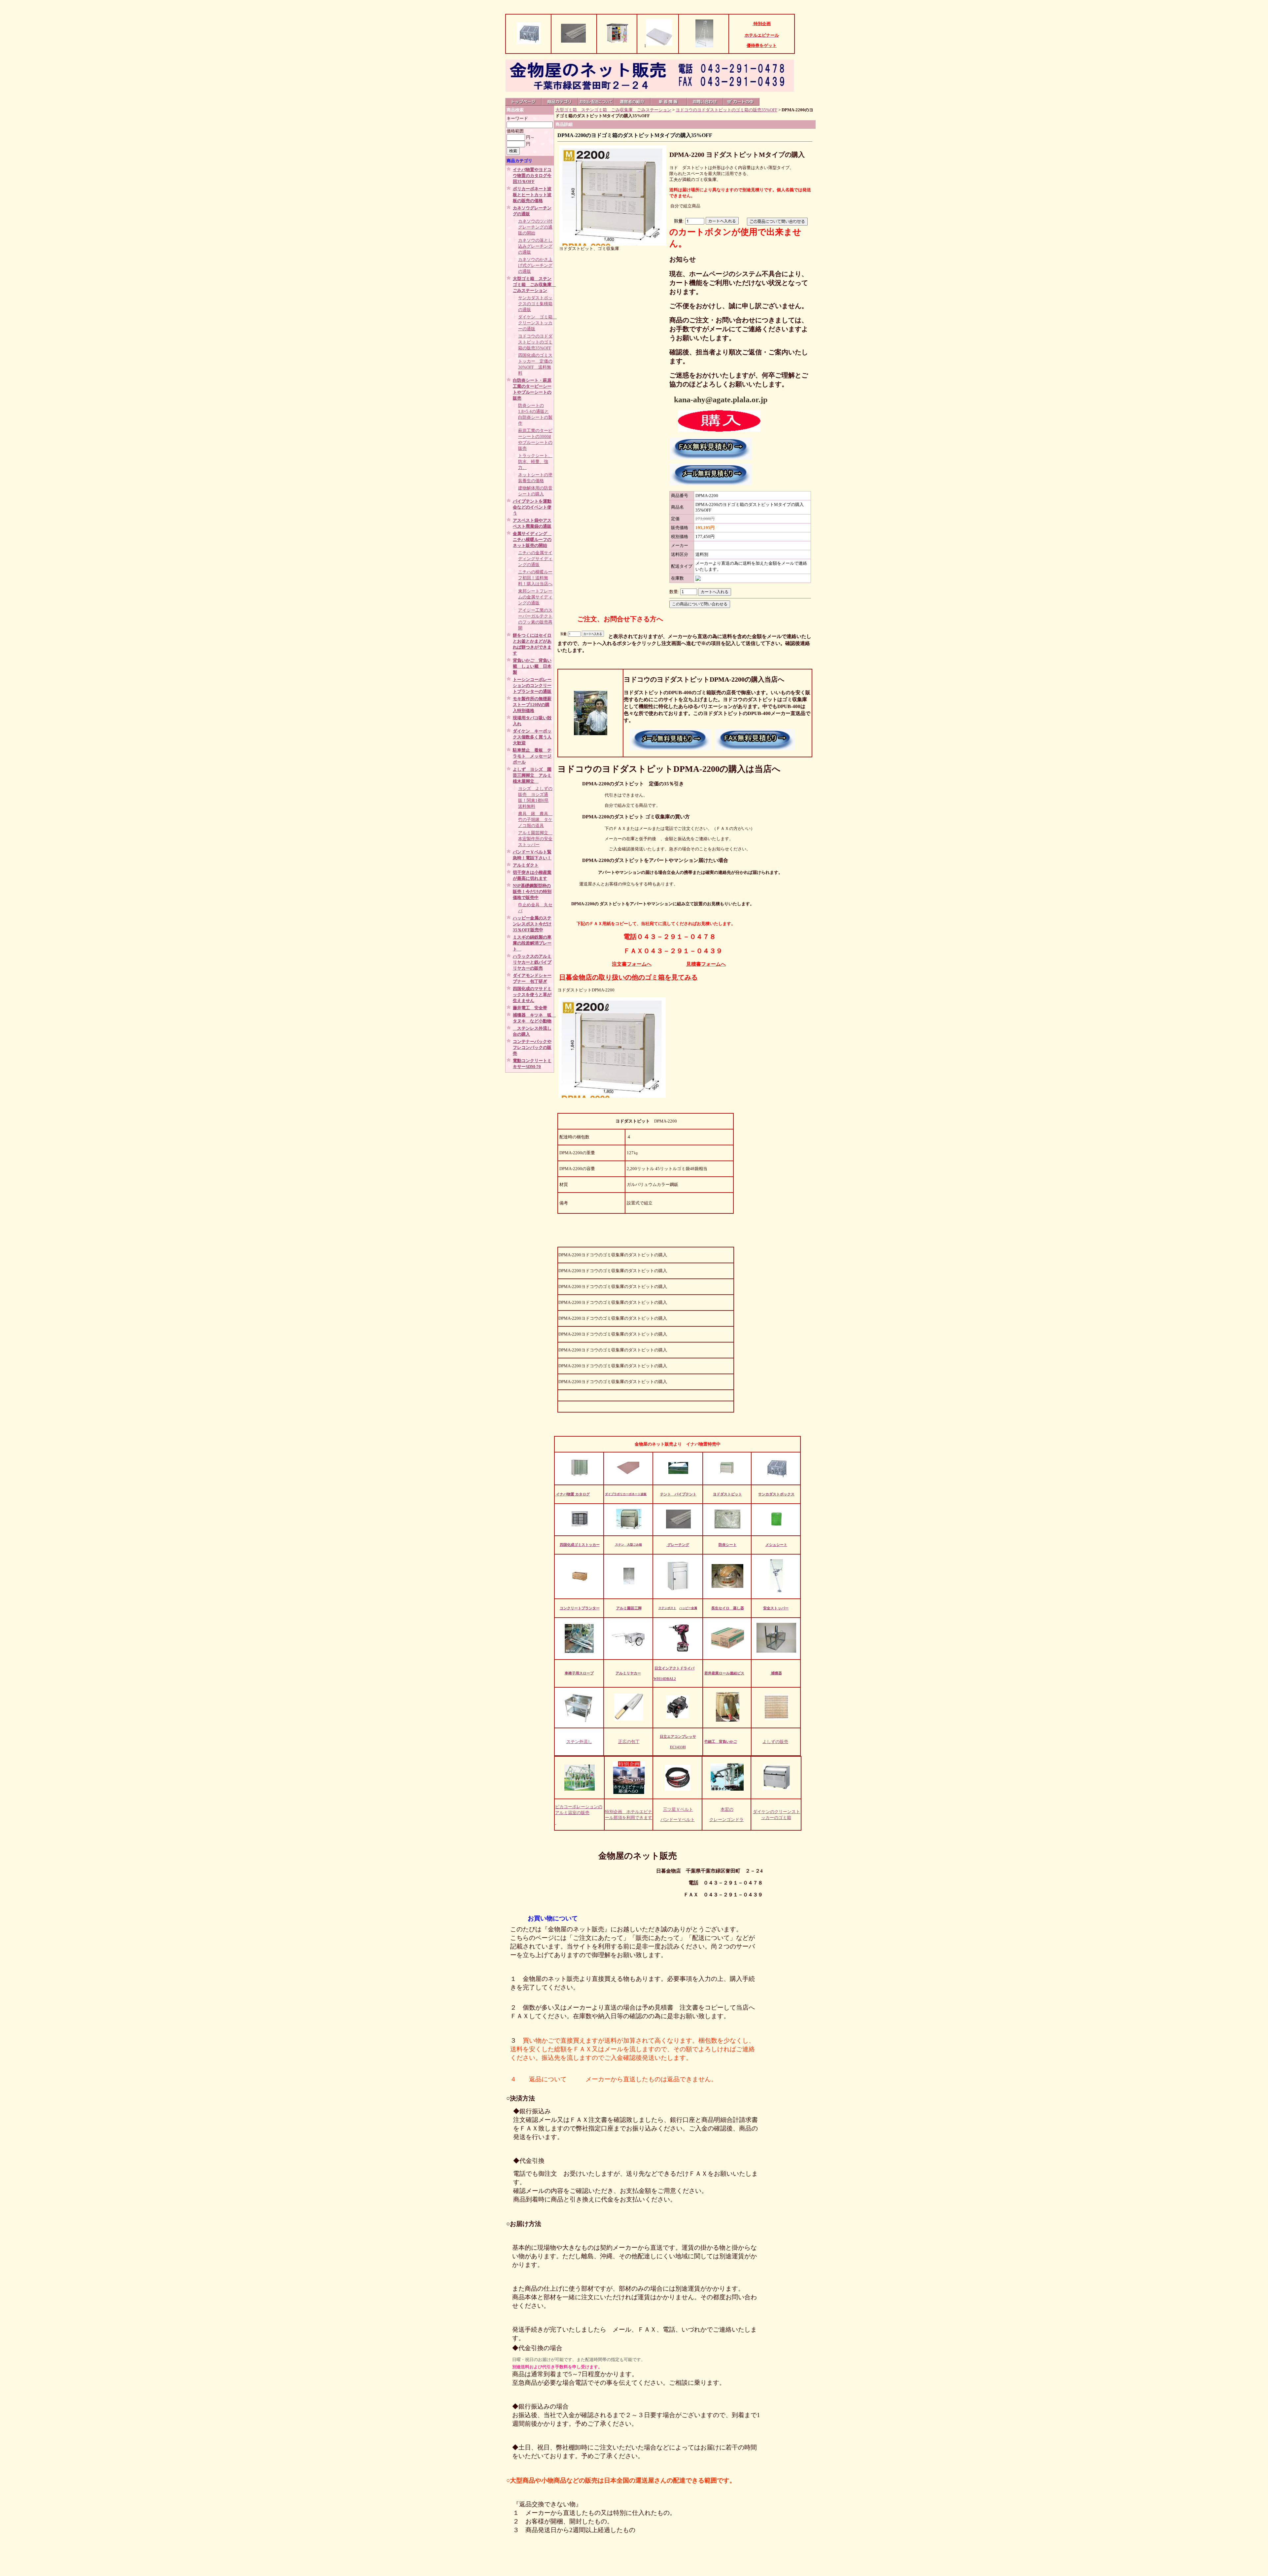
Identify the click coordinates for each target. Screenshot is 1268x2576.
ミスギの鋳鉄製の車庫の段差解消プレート (532, 943)
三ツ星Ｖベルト (678, 1809)
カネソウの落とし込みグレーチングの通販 (535, 246)
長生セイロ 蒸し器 (728, 1608)
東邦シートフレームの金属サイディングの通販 (535, 597)
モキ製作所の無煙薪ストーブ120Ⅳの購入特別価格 (532, 705)
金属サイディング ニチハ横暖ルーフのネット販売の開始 (532, 539)
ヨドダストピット (727, 1494)
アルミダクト (526, 865)
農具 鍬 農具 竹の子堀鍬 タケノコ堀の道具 (535, 820)
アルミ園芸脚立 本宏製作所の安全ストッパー (535, 839)
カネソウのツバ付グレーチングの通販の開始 (535, 227)
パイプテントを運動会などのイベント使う (532, 507)
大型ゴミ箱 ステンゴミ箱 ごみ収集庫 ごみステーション (534, 285)
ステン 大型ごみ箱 (628, 1545)
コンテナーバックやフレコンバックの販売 (532, 1047)
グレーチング (678, 1545)
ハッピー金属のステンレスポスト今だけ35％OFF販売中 (532, 924)
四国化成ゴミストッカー (580, 1545)
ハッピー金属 (688, 1608)
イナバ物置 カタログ (573, 1494)
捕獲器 (776, 1673)
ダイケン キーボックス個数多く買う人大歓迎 (532, 737)
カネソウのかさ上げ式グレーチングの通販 (535, 265)
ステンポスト (667, 1608)
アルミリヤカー (628, 1673)
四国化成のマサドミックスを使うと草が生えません (532, 995)
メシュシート (776, 1545)
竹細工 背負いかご (721, 1741)
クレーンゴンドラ (726, 1820)
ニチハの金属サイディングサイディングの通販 (535, 559)
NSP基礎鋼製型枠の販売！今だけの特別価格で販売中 (532, 892)
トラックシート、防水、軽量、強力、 (535, 462)
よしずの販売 (775, 1742)
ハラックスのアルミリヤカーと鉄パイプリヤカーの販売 (532, 962)
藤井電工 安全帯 (530, 1008)
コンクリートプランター (580, 1608)
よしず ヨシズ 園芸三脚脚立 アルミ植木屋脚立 (532, 775)
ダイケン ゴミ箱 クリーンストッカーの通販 (537, 323)
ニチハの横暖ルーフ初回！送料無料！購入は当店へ (535, 578)
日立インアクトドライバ (674, 1668)
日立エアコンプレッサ (678, 1736)
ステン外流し (579, 1742)
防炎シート (728, 1545)
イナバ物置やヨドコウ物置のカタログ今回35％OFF (532, 176)
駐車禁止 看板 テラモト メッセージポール (532, 756)
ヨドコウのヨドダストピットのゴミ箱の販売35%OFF (535, 342)
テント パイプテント (678, 1494)
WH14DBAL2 (665, 1679)
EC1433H (678, 1747)
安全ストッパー (776, 1608)
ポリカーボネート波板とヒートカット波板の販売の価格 (532, 195)
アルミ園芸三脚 (629, 1608)
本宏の (727, 1809)
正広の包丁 (629, 1742)
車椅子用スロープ (579, 1673)
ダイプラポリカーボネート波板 (626, 1494)
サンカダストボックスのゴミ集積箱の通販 (535, 304)
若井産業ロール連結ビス (724, 1673)
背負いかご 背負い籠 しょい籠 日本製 (532, 666)
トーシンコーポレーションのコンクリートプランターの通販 (532, 685)
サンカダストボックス (776, 1494)
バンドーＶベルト (678, 1820)
